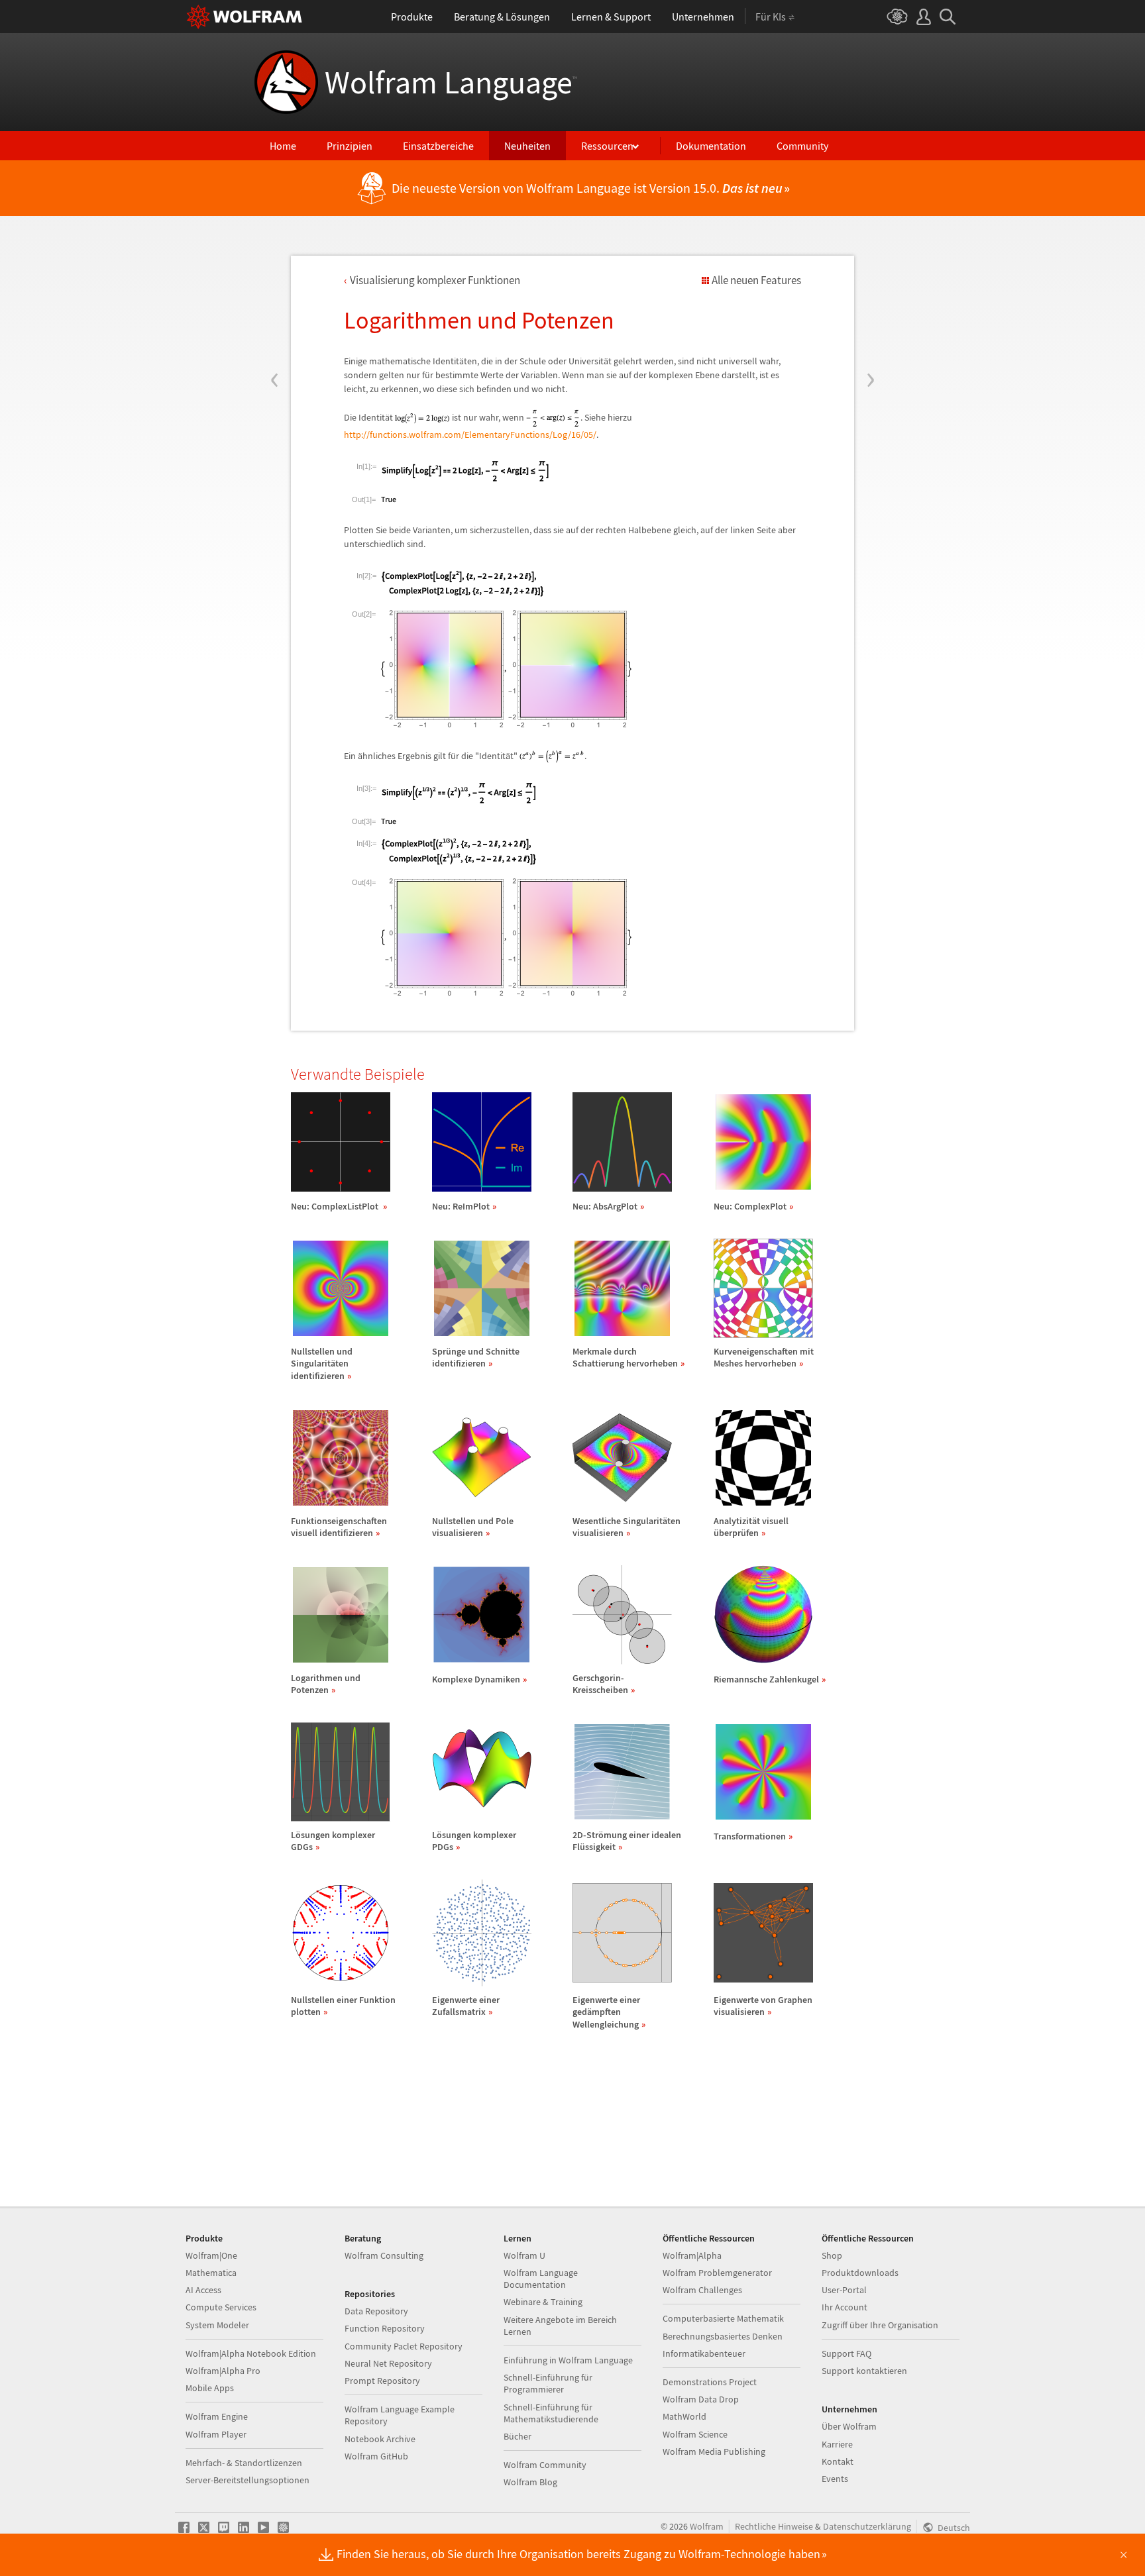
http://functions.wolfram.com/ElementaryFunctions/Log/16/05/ (470, 435)
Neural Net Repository (388, 2363)
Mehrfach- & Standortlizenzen (244, 2463)
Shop (832, 2255)
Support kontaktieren (864, 2371)
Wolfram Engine (217, 2416)
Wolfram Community (545, 2465)
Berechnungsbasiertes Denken (723, 2336)
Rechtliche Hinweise (774, 2526)
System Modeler (217, 2325)
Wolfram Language (451, 82)
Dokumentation (711, 146)
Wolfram (707, 2526)
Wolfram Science (695, 2434)
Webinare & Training (543, 2302)
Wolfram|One (211, 2255)
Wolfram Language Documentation (541, 2279)
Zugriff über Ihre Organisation (880, 2325)
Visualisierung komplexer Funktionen (435, 280)
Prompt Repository (382, 2381)
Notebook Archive (380, 2439)
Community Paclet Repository (404, 2346)
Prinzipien (350, 146)
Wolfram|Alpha (692, 2255)
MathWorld (684, 2416)
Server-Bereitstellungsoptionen (247, 2480)
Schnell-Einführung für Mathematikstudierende (551, 2413)
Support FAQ (846, 2353)
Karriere (837, 2444)
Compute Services (221, 2307)
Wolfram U (524, 2255)
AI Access (203, 2290)
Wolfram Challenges (702, 2290)
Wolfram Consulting (384, 2255)
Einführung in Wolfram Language (568, 2360)
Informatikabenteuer (704, 2353)
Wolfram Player (216, 2434)
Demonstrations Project (710, 2382)
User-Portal (844, 2290)
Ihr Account (845, 2307)
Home (283, 146)
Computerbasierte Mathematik (723, 2318)
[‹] (275, 300)
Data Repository (376, 2311)
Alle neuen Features (756, 280)
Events (835, 2479)
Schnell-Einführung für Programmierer (548, 2383)
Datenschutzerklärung (867, 2526)
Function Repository (385, 2328)
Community (802, 146)
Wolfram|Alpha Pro (223, 2371)
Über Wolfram (849, 2426)
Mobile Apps (210, 2388)
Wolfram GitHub (376, 2456)
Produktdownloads (860, 2273)
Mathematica (211, 2273)
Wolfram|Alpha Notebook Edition (251, 2353)
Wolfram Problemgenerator (717, 2273)
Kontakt (838, 2461)
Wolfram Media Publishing (714, 2451)
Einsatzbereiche (438, 146)
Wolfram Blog (530, 2482)
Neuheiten (527, 146)
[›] (870, 300)
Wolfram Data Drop (701, 2399)
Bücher (518, 2436)
